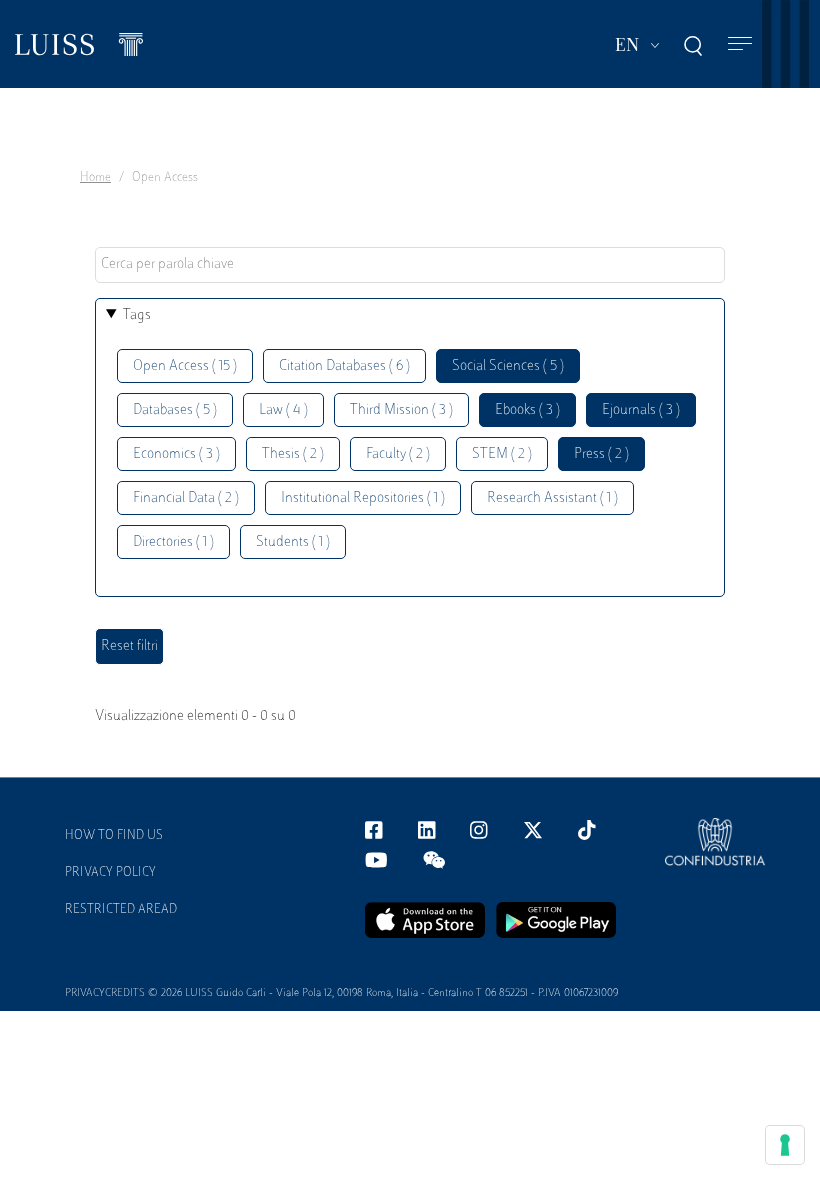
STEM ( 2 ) (502, 454)
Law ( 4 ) (283, 410)
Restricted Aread (121, 910)
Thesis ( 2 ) (293, 454)
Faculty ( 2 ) (398, 454)
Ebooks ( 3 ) (527, 410)
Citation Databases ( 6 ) (344, 366)
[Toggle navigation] (740, 44)
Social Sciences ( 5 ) (508, 366)
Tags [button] (137, 315)
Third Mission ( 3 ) (401, 410)
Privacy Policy (110, 873)
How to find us (114, 836)
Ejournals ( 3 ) (641, 410)
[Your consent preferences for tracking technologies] (785, 1145)
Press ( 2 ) (601, 454)
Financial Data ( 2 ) (186, 498)
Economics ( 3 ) (176, 454)
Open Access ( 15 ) (185, 366)
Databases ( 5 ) (175, 410)
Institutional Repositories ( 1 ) (363, 498)
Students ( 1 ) (293, 542)
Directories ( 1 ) (173, 542)
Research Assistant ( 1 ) (552, 498)
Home (95, 178)
